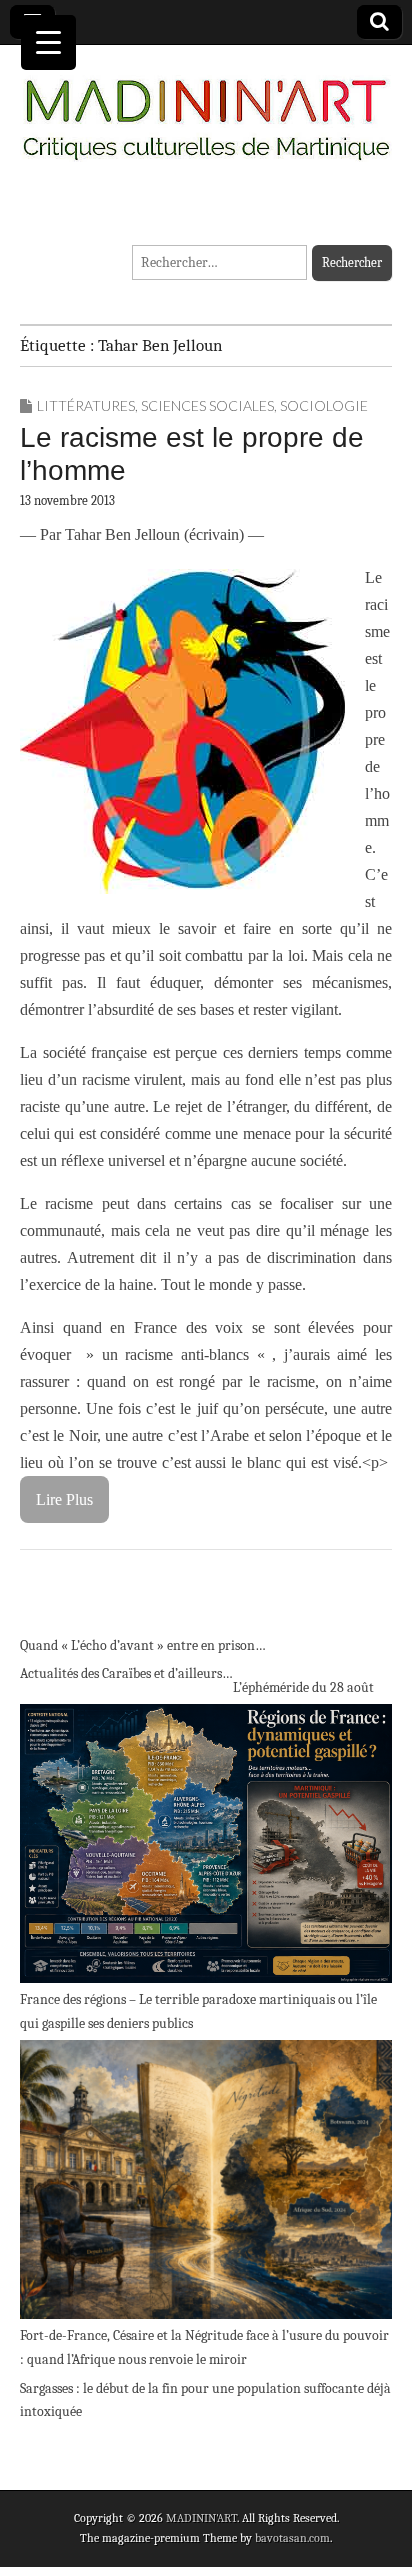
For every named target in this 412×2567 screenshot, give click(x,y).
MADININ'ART (201, 2518)
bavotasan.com (292, 2538)
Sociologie (324, 405)
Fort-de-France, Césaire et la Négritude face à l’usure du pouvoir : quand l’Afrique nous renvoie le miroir (204, 2347)
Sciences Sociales (207, 405)
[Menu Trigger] (48, 42)
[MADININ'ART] (206, 107)
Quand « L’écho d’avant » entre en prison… (143, 1645)
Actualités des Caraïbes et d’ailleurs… (126, 1673)
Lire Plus (64, 1499)
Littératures (86, 405)
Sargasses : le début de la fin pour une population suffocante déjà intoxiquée (205, 2400)
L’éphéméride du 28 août (303, 1687)
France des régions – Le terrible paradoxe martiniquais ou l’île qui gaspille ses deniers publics (198, 2011)
